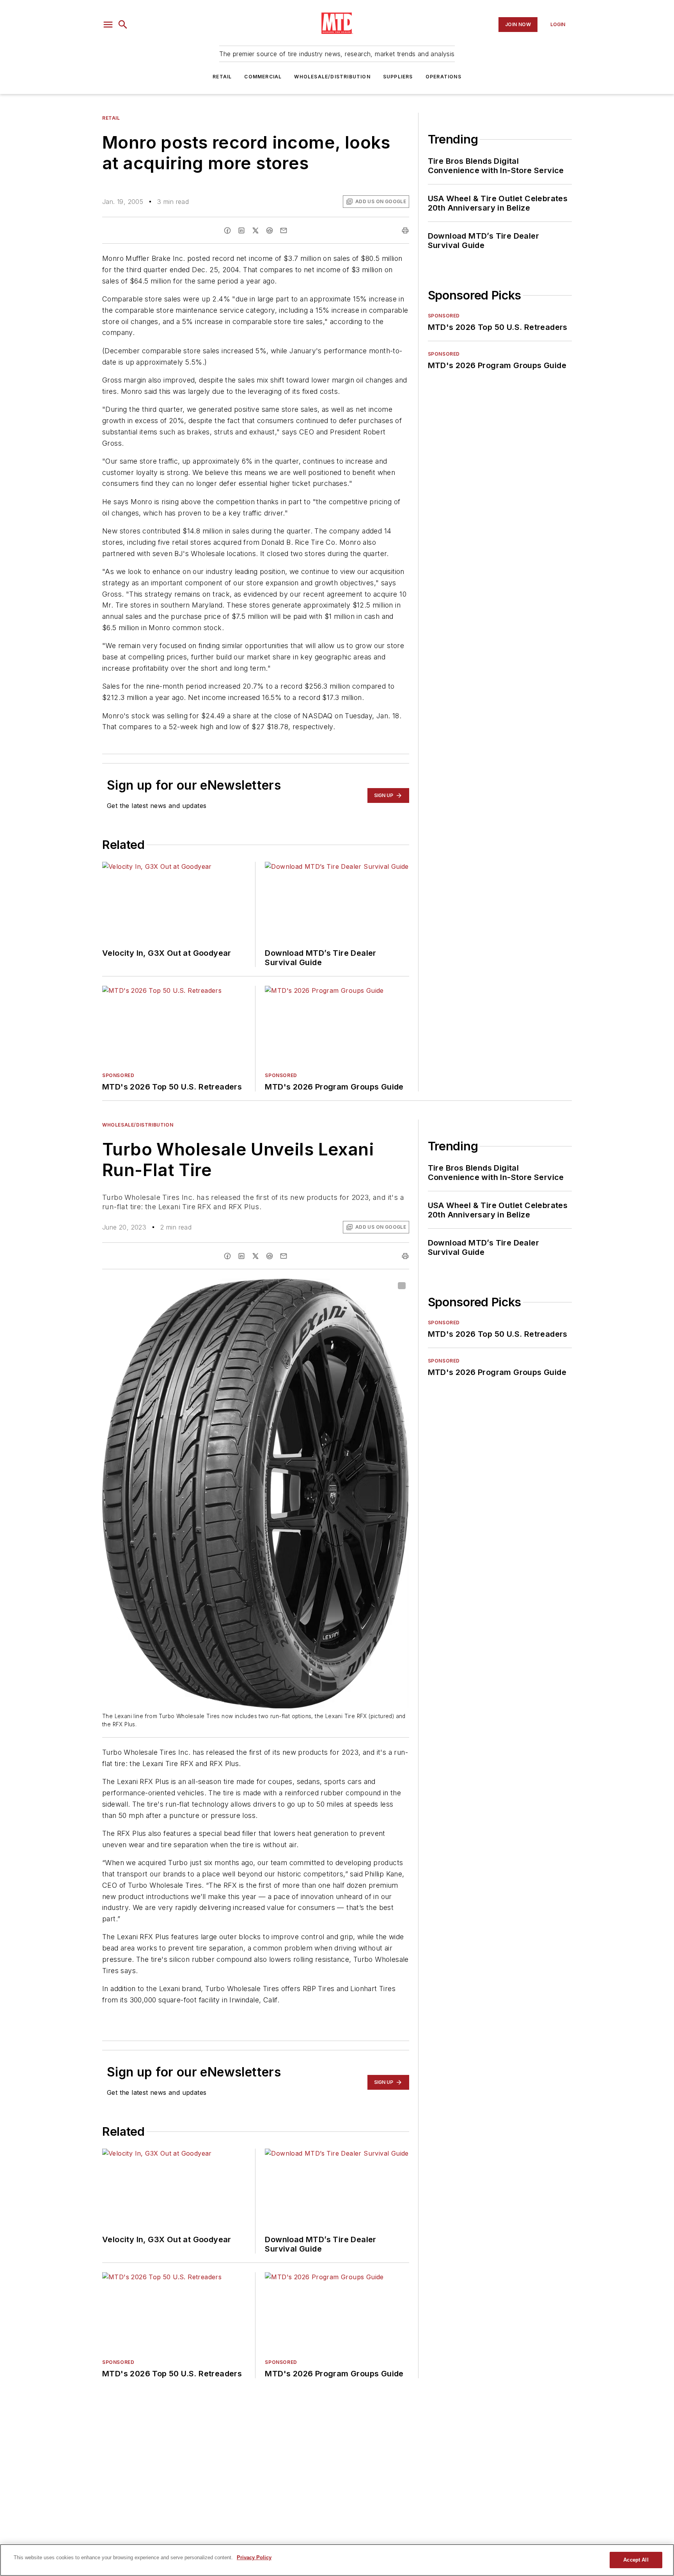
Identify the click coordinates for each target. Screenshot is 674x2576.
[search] (123, 25)
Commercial (263, 77)
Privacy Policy (254, 2557)
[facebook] (227, 230)
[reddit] (270, 230)
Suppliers (398, 77)
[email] (284, 230)
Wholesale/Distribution (332, 77)
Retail (222, 77)
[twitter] (255, 230)
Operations (443, 77)
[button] (108, 25)
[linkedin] (241, 230)
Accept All (636, 2560)
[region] (337, 2560)
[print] (405, 230)
